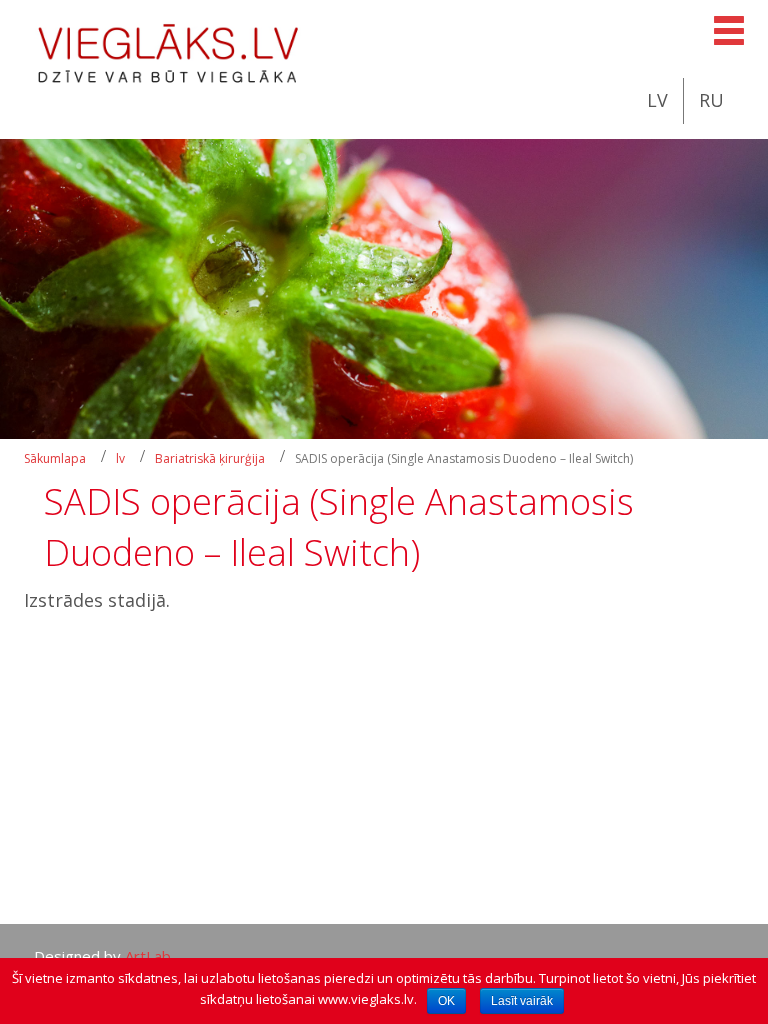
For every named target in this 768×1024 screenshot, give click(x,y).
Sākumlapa (55, 458)
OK (446, 1001)
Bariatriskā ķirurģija (210, 458)
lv (120, 458)
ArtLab (148, 956)
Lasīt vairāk (522, 1001)
